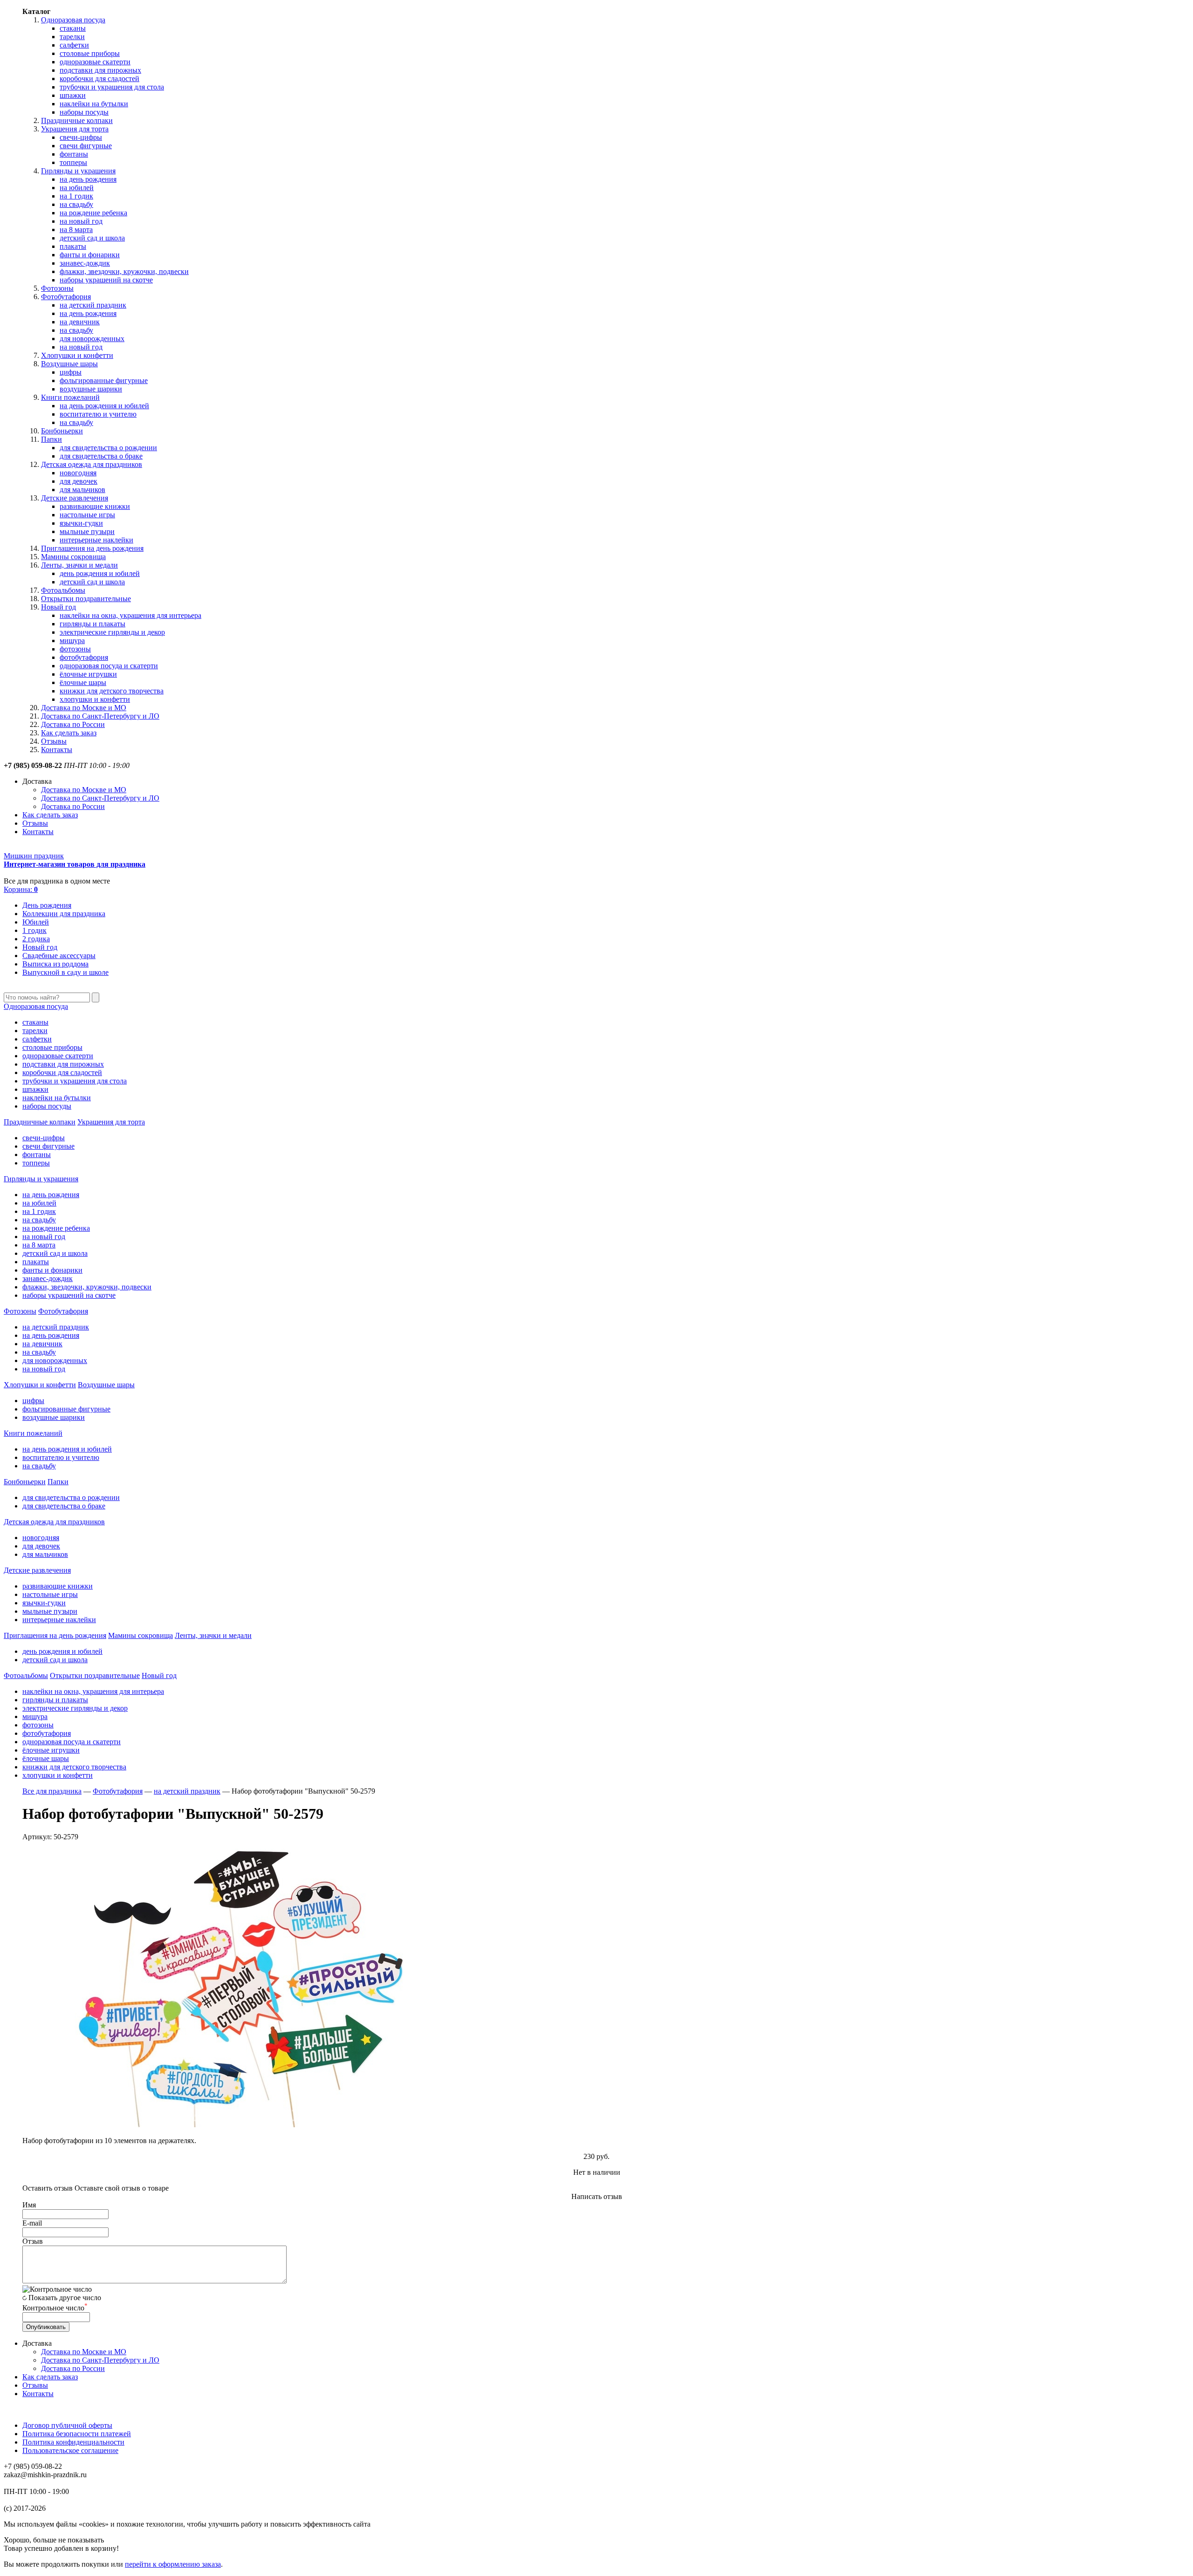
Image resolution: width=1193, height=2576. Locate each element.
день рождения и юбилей (100, 573)
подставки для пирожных (100, 70)
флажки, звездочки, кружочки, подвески (124, 271)
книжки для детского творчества (112, 691)
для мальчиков (82, 490)
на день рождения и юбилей (104, 406)
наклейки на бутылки (94, 104)
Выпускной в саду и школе (65, 972)
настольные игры (87, 515)
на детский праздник (93, 305)
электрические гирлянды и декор (112, 632)
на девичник (80, 322)
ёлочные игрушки (88, 674)
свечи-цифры (81, 137)
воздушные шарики (91, 389)
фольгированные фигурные (104, 380)
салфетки (74, 45)
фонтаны (74, 154)
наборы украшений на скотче (106, 280)
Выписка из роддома (55, 964)
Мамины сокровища (73, 557)
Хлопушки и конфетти (77, 355)
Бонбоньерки (62, 431)
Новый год (58, 607)
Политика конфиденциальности (73, 2442)
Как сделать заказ (69, 733)
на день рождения (88, 179)
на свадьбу (76, 204)
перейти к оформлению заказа (173, 2564)
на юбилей (77, 188)
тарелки (72, 37)
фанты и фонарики (90, 255)
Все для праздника (52, 1791)
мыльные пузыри (87, 531)
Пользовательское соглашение (70, 2450)
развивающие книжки (95, 506)
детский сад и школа (92, 238)
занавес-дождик (85, 263)
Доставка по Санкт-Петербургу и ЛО (100, 716)
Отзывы (54, 741)
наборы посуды (84, 112)
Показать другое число (65, 2298)
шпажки (73, 95)
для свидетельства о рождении (108, 448)
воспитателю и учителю (98, 414)
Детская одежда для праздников (92, 464)
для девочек (79, 481)
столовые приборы (90, 53)
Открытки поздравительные (86, 599)
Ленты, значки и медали (79, 565)
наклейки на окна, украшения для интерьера (130, 615)
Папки (51, 439)
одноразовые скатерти (95, 62)
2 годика (36, 939)
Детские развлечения (75, 498)
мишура (72, 641)
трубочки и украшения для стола (112, 87)
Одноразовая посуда (73, 20)
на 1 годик (76, 196)
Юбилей (36, 922)
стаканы (73, 28)
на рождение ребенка (93, 213)
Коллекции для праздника (64, 914)
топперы (73, 162)
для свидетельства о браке (101, 456)
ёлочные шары (83, 682)
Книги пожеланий (70, 397)
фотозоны (75, 649)
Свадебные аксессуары (59, 956)
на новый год (81, 221)
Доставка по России (73, 724)
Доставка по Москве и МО (84, 708)
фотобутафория (84, 657)
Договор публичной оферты (67, 2425)
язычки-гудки (81, 523)
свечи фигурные (86, 146)
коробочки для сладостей (99, 79)
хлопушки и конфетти (95, 699)
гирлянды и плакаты (93, 624)
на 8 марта (76, 230)
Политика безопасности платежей (77, 2434)
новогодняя (78, 473)
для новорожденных (92, 339)
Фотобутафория (66, 297)
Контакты (57, 750)
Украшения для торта (75, 129)
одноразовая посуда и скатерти (109, 666)
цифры (71, 372)
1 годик (34, 930)
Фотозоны (57, 288)
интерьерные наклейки (96, 540)
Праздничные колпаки (77, 120)
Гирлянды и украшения (78, 171)
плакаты (73, 246)
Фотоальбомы (63, 590)
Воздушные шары (69, 364)
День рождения (47, 905)
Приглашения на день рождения (92, 548)
